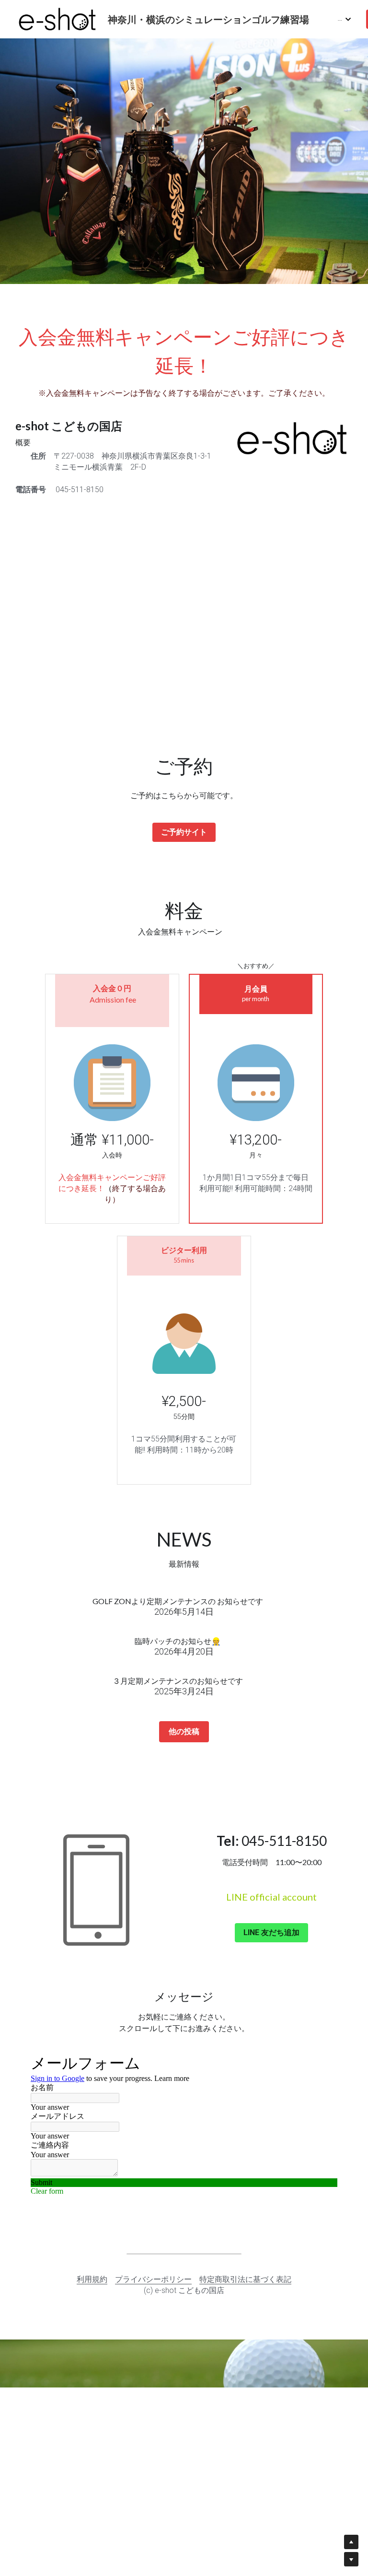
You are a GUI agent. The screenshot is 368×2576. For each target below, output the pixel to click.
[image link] (57, 18)
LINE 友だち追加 (271, 1932)
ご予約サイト (184, 832)
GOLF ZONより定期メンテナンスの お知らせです (178, 1601)
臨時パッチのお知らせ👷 (178, 1641)
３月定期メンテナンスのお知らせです (178, 1681)
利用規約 (92, 2279)
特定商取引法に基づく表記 (245, 2279)
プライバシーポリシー (153, 2279)
